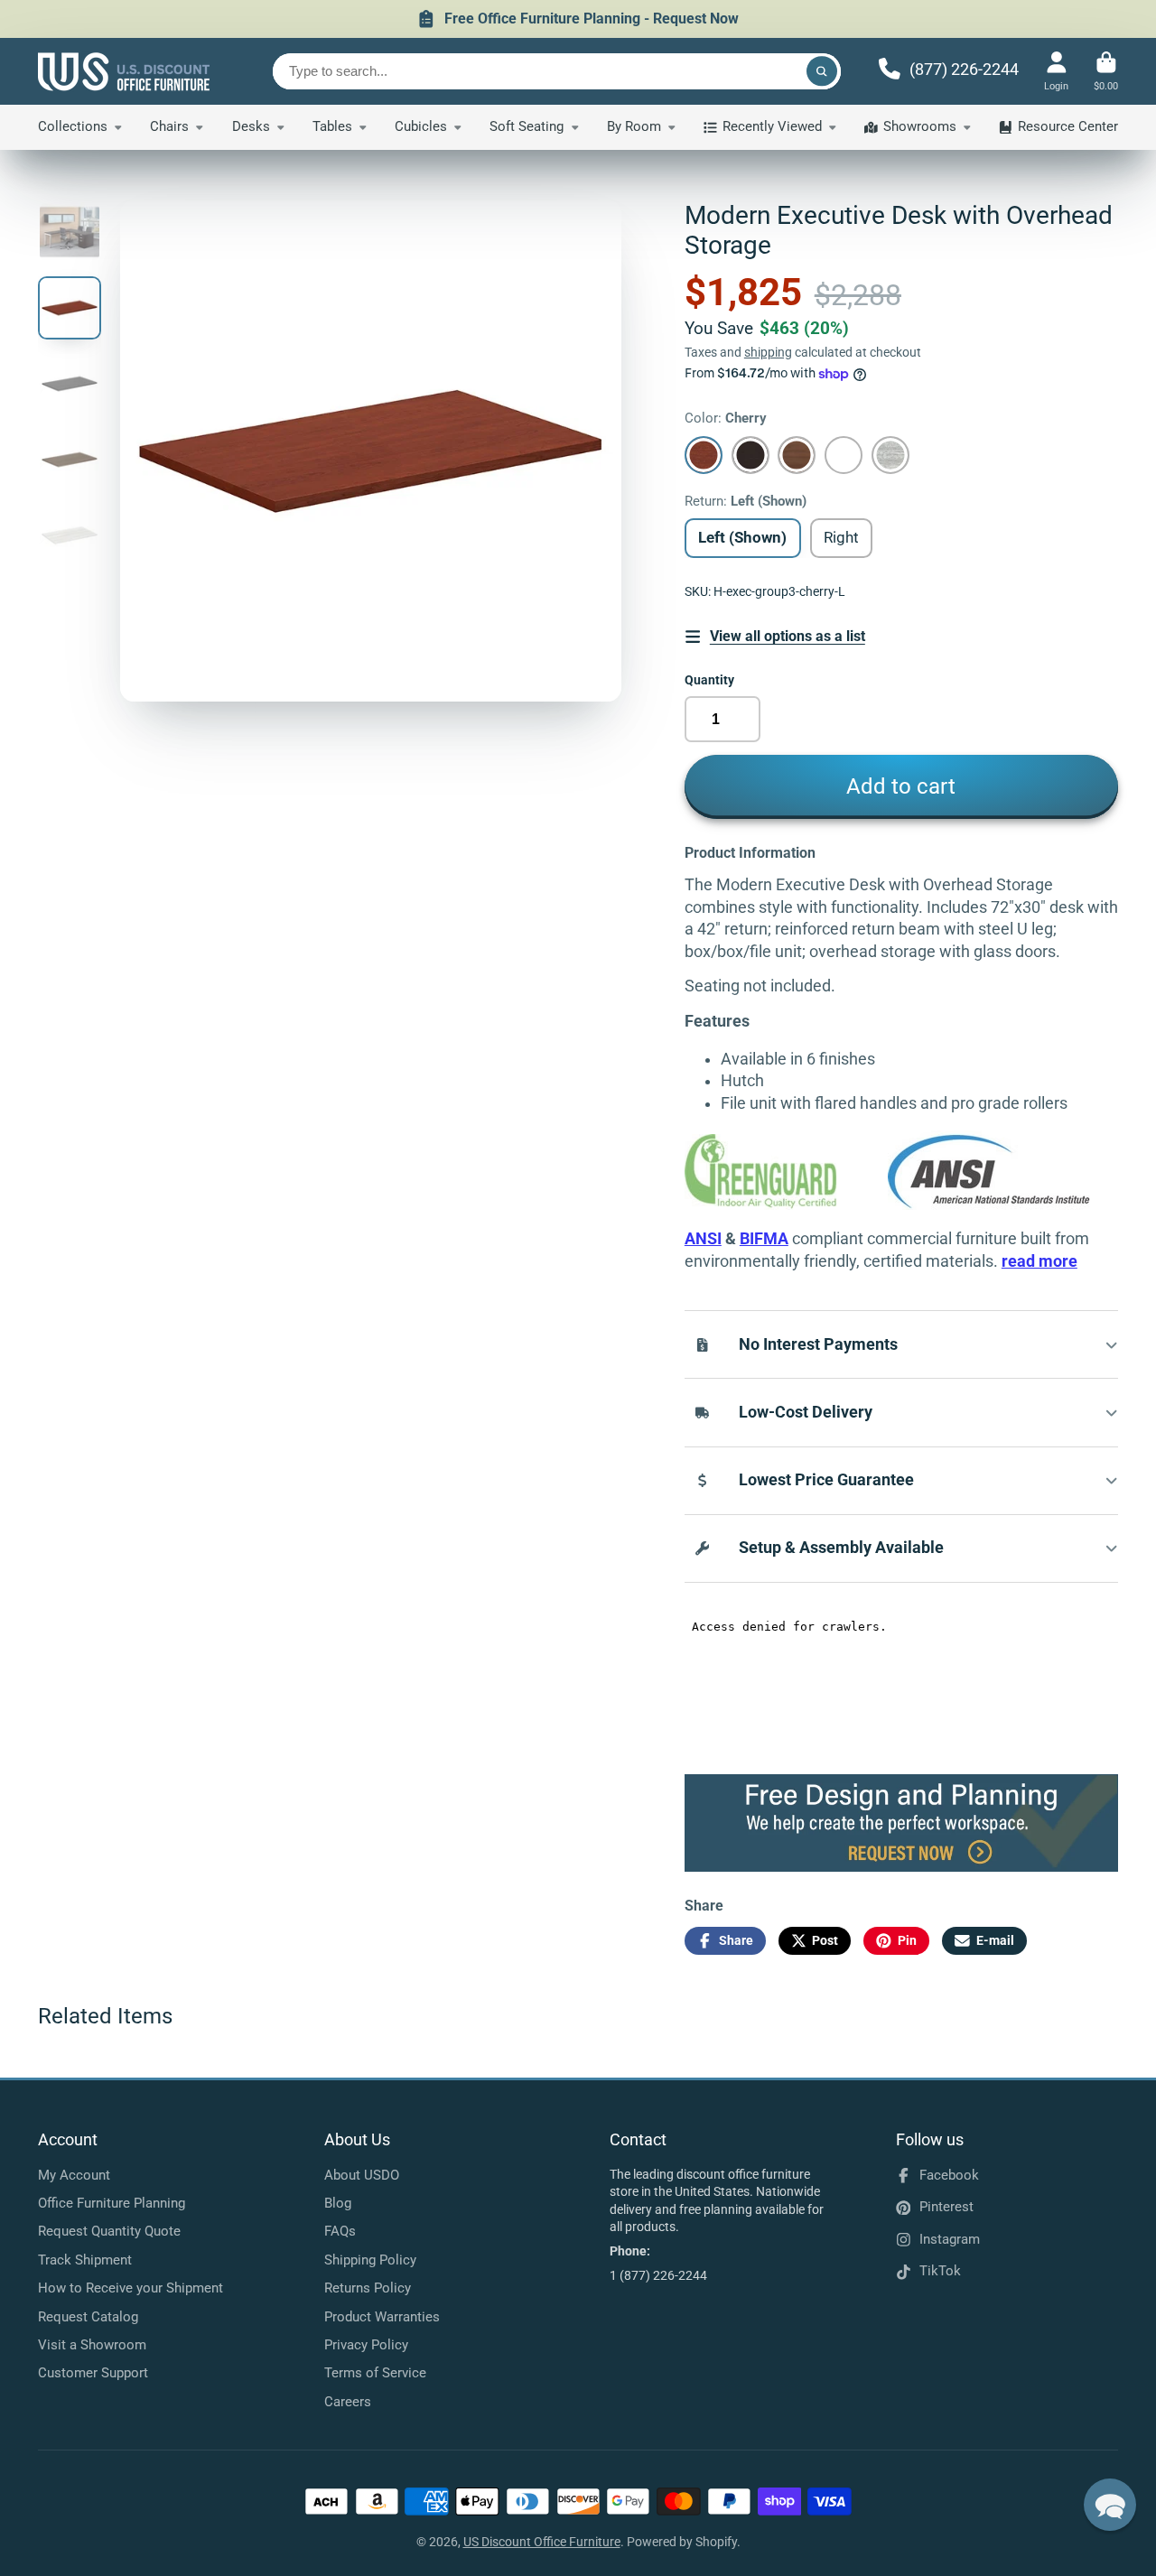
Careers (348, 2402)
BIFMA (764, 1239)
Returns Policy (368, 2288)
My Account (74, 2175)
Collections (73, 126)
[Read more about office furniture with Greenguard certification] (786, 1204)
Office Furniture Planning (112, 2203)
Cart (1106, 71)
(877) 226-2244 (964, 69)
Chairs (169, 126)
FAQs (340, 2231)
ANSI (703, 1239)
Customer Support (93, 2373)
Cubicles (421, 126)
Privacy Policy (366, 2345)
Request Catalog (88, 2317)
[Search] (822, 71)
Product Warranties (382, 2317)
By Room (634, 126)
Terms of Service (375, 2373)
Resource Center (1068, 126)
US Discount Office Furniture (542, 2542)
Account (1056, 71)
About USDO (362, 2175)
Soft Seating (527, 126)
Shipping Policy (370, 2260)
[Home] (124, 71)
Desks (251, 126)
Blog (338, 2203)
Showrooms (920, 126)
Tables (332, 126)
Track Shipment (85, 2260)
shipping (768, 352)
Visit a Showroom (92, 2345)
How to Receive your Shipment (131, 2288)
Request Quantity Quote (109, 2231)
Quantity (709, 680)
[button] (1110, 2505)
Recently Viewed (772, 126)
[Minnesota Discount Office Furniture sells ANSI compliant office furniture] (989, 1204)
